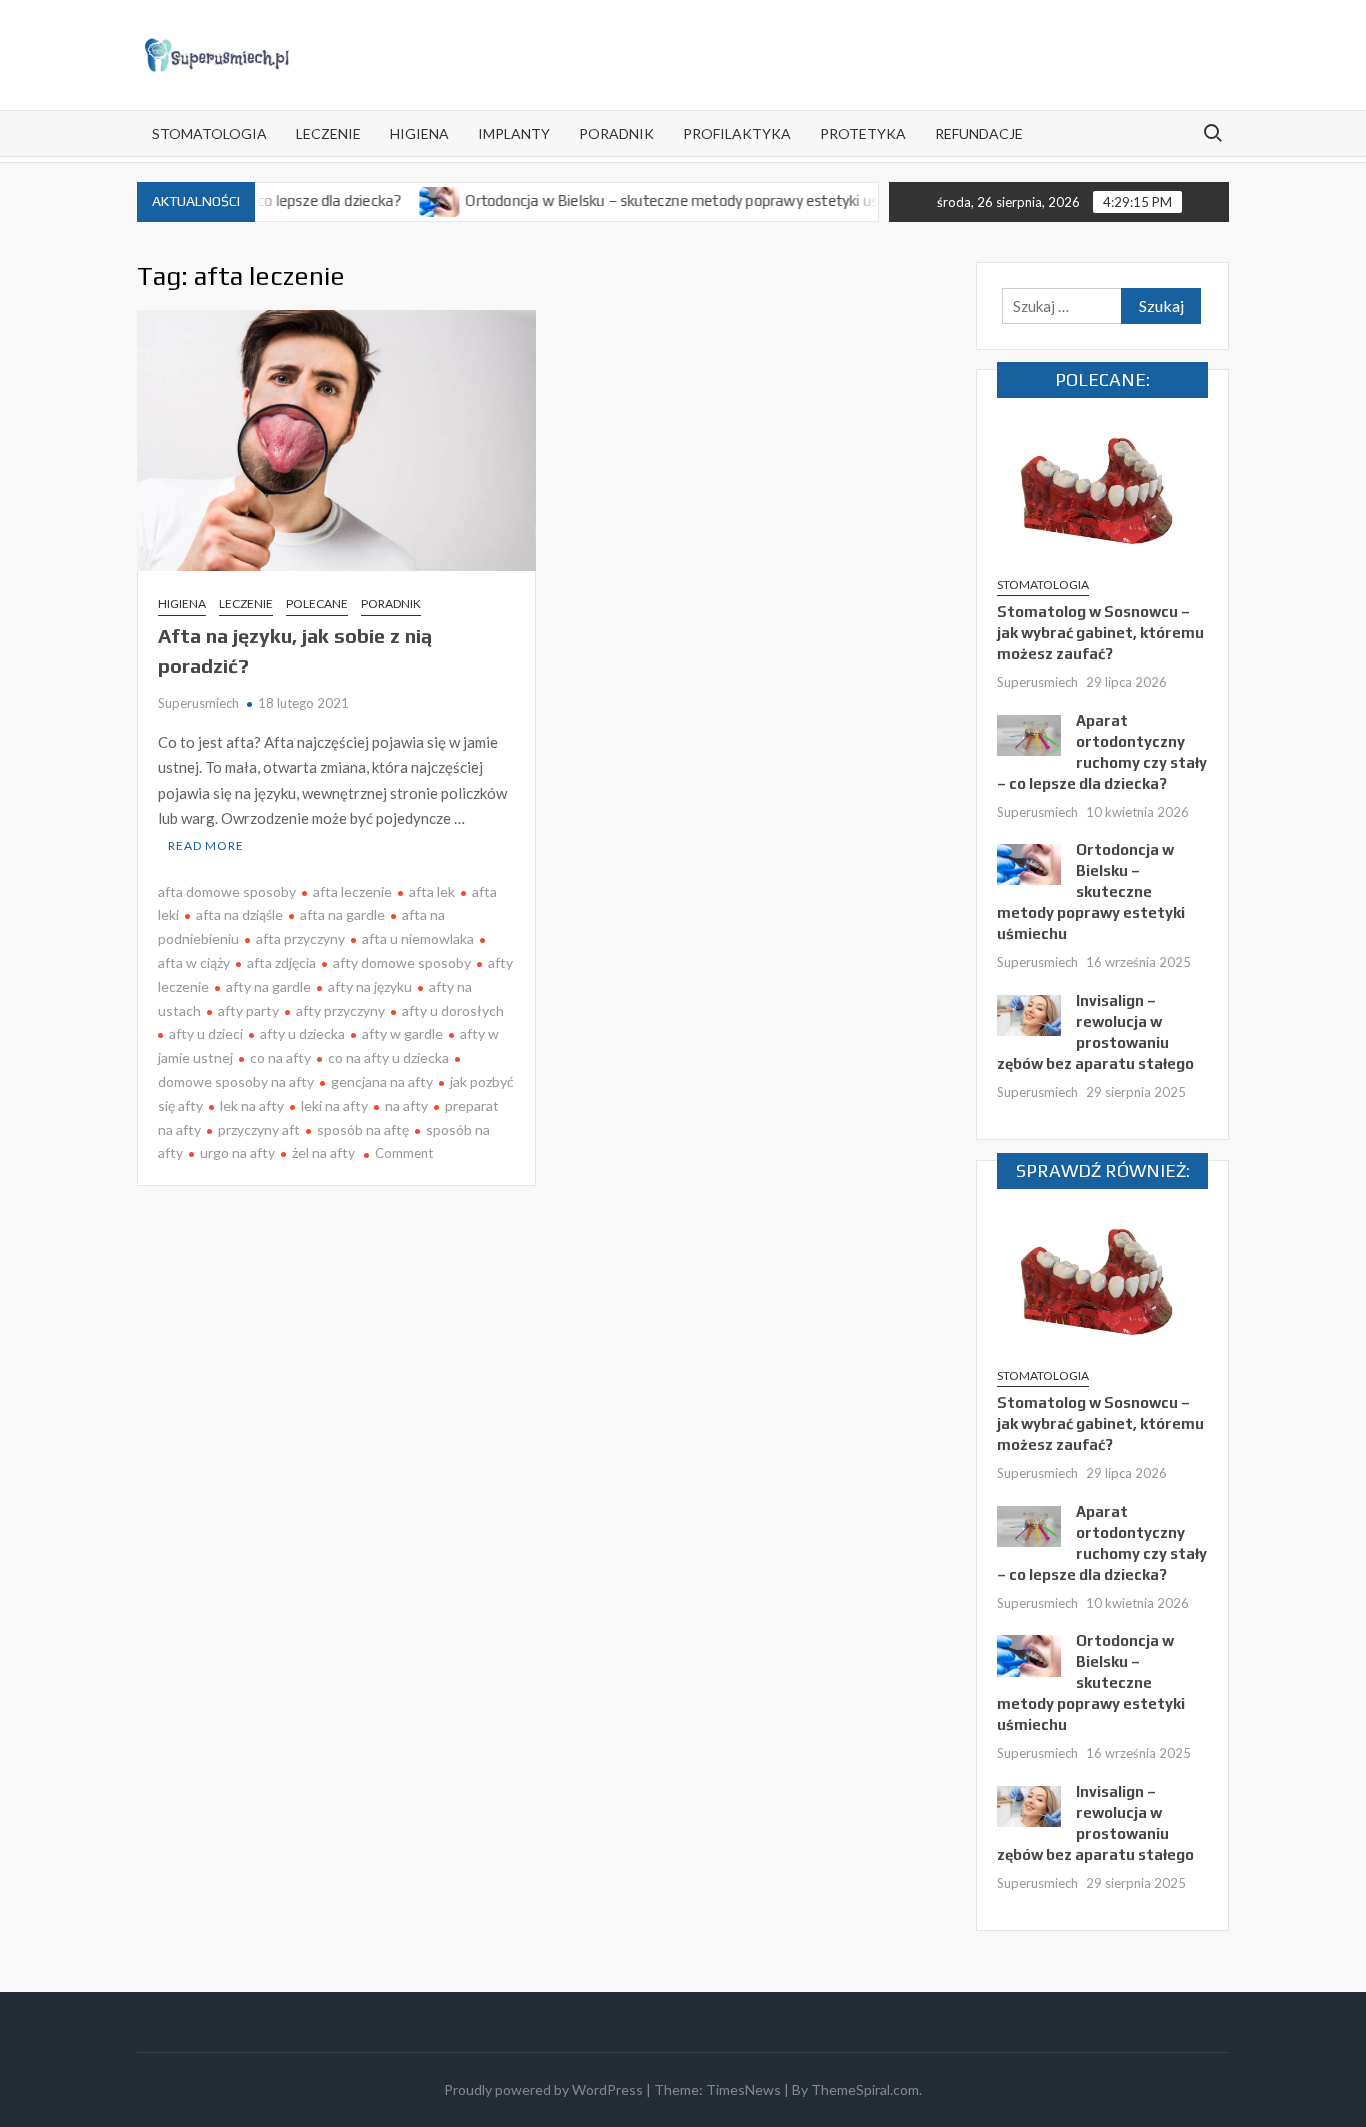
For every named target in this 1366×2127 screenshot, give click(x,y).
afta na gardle (342, 914)
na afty (406, 1105)
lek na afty (252, 1105)
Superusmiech (198, 703)
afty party (248, 1010)
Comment (404, 1153)
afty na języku (370, 986)
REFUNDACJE (979, 133)
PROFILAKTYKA (737, 133)
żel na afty (323, 1152)
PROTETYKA (863, 133)
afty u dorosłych (453, 1010)
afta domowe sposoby (227, 891)
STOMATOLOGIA (209, 133)
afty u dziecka (302, 1033)
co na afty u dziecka (388, 1057)
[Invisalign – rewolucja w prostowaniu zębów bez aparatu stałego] (1028, 1013)
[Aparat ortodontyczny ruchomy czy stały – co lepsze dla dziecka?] (1028, 733)
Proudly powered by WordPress (543, 2089)
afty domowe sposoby (402, 962)
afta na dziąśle (239, 914)
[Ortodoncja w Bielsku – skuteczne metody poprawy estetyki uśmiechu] (402, 200)
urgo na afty (237, 1152)
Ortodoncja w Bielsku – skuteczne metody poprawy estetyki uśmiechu (657, 200)
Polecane (317, 603)
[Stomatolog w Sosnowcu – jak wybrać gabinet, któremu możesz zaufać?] (1102, 489)
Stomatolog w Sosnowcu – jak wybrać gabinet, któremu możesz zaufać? (1100, 632)
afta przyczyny (300, 938)
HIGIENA (419, 133)
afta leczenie (352, 891)
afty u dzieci (206, 1033)
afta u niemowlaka (418, 938)
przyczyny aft (259, 1129)
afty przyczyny (340, 1010)
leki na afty (334, 1105)
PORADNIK (616, 133)
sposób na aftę (363, 1129)
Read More (206, 845)
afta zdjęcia (281, 962)
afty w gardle (402, 1033)
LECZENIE (328, 133)
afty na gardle (268, 986)
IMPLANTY (514, 133)
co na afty (280, 1057)
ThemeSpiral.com (865, 2089)
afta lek (432, 891)
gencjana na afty (382, 1081)
